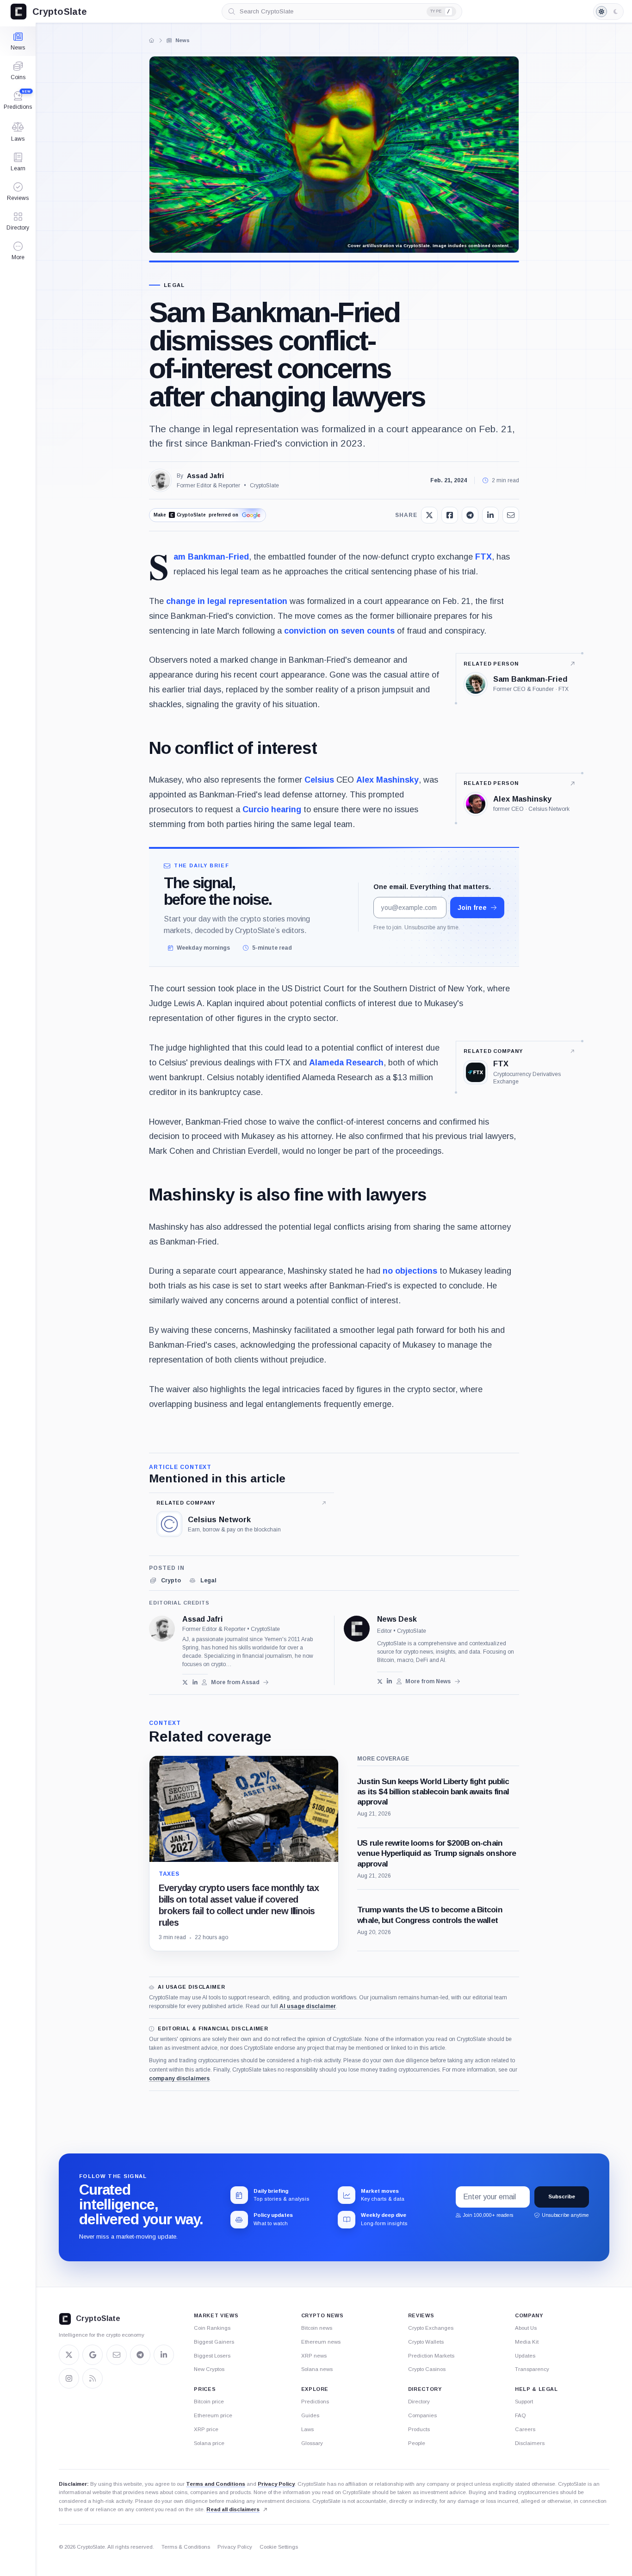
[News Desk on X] (380, 1681)
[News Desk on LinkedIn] (389, 1681)
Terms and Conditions (216, 2484)
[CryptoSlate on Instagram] (69, 2378)
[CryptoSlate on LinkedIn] (164, 2355)
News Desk (397, 1619)
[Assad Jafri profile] (162, 1629)
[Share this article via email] (511, 515)
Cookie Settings (279, 2547)
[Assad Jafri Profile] (160, 480)
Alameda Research (346, 1063)
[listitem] (165, 1580)
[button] (18, 251)
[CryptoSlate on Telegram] (140, 2355)
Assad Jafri (205, 476)
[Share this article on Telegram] (470, 515)
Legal (174, 285)
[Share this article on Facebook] (450, 515)
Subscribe (562, 2197)
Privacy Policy (276, 2484)
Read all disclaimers (233, 2509)
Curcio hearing (272, 809)
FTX (483, 557)
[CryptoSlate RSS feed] (93, 2378)
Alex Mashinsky (387, 780)
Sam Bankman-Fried (211, 557)
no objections (410, 1271)
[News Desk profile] (357, 1629)
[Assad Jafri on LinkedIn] (195, 1683)
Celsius (319, 780)
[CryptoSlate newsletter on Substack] (117, 2355)
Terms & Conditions (186, 2547)
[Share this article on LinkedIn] (490, 515)
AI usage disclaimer (308, 2006)
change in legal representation (227, 601)
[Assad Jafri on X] (185, 1683)
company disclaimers (179, 2078)
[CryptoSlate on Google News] (93, 2355)
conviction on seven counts (339, 631)
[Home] (152, 40)
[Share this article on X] (429, 515)
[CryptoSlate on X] (69, 2355)
